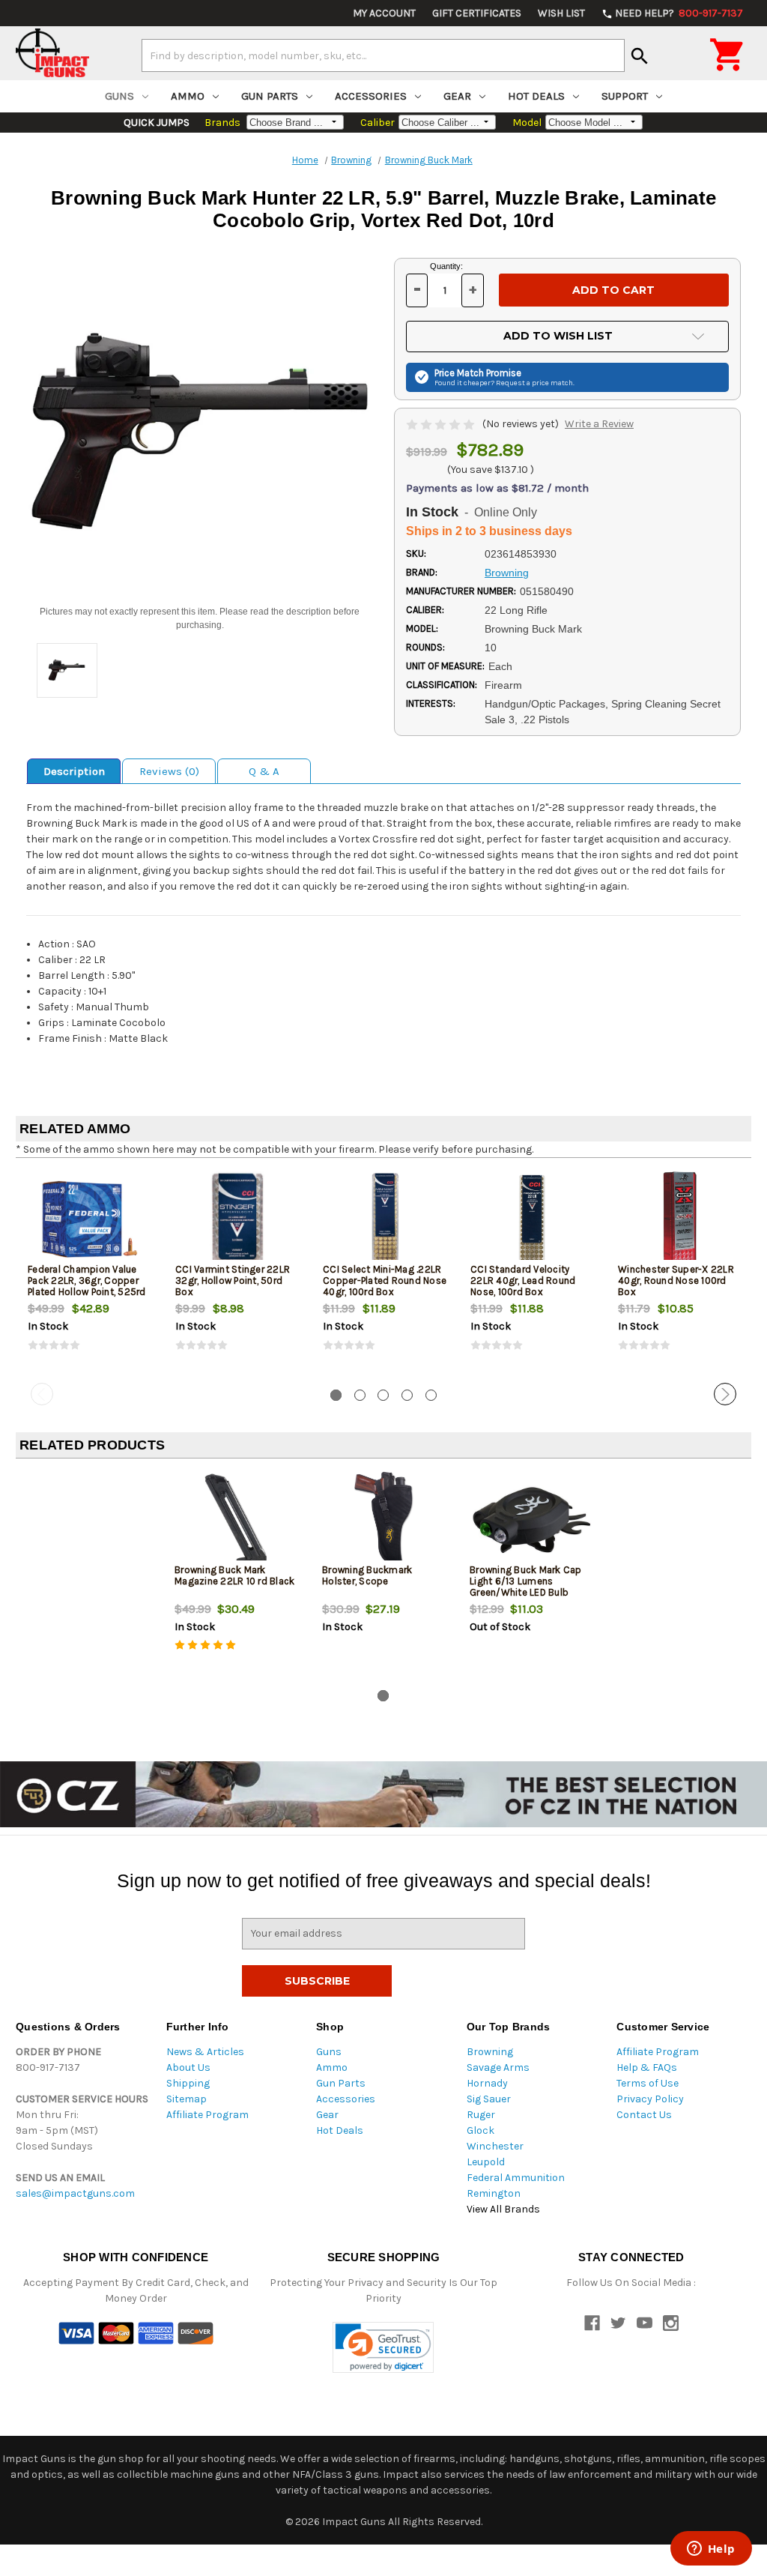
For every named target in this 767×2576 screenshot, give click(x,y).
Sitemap (187, 2099)
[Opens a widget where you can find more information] (711, 2550)
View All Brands (503, 2209)
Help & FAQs (647, 2067)
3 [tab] (383, 1395)
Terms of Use (648, 2083)
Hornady (487, 2083)
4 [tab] (407, 1395)
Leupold (486, 2162)
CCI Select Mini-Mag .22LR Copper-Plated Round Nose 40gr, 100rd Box (385, 1281)
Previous (42, 1394)
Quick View (91, 1219)
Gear (457, 96)
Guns (119, 96)
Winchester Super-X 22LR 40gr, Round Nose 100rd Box (676, 1281)
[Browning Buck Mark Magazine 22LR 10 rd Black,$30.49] (236, 1520)
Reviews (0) (169, 771)
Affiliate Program (207, 2115)
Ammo (188, 96)
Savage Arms (498, 2067)
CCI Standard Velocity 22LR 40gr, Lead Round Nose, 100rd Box (523, 1281)
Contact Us (644, 2115)
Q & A (264, 771)
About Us (188, 2067)
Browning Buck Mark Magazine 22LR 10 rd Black (234, 1575)
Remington (494, 2193)
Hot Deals (536, 96)
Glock (480, 2130)
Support (625, 96)
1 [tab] (336, 1395)
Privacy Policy (650, 2099)
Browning (490, 2052)
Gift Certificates (477, 13)
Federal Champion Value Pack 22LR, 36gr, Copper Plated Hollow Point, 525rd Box (87, 1286)
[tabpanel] (90, 1273)
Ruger (481, 2115)
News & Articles (205, 2052)
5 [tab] (431, 1395)
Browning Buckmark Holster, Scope (367, 1575)
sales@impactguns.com (75, 2193)
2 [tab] (360, 1395)
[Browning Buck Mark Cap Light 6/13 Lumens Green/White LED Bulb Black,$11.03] (531, 1520)
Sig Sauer (489, 2099)
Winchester (495, 2146)
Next (725, 1394)
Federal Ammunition (516, 2178)
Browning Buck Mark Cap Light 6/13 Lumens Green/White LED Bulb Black (526, 1587)
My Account (384, 13)
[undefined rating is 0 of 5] (442, 424)
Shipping (188, 2083)
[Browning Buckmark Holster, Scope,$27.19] (383, 1520)
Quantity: (446, 266)
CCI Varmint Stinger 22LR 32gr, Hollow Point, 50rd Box (233, 1281)
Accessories (371, 96)
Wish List (561, 13)
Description (74, 771)
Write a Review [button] (599, 424)
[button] (383, 2348)
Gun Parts (270, 96)
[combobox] (383, 55)
